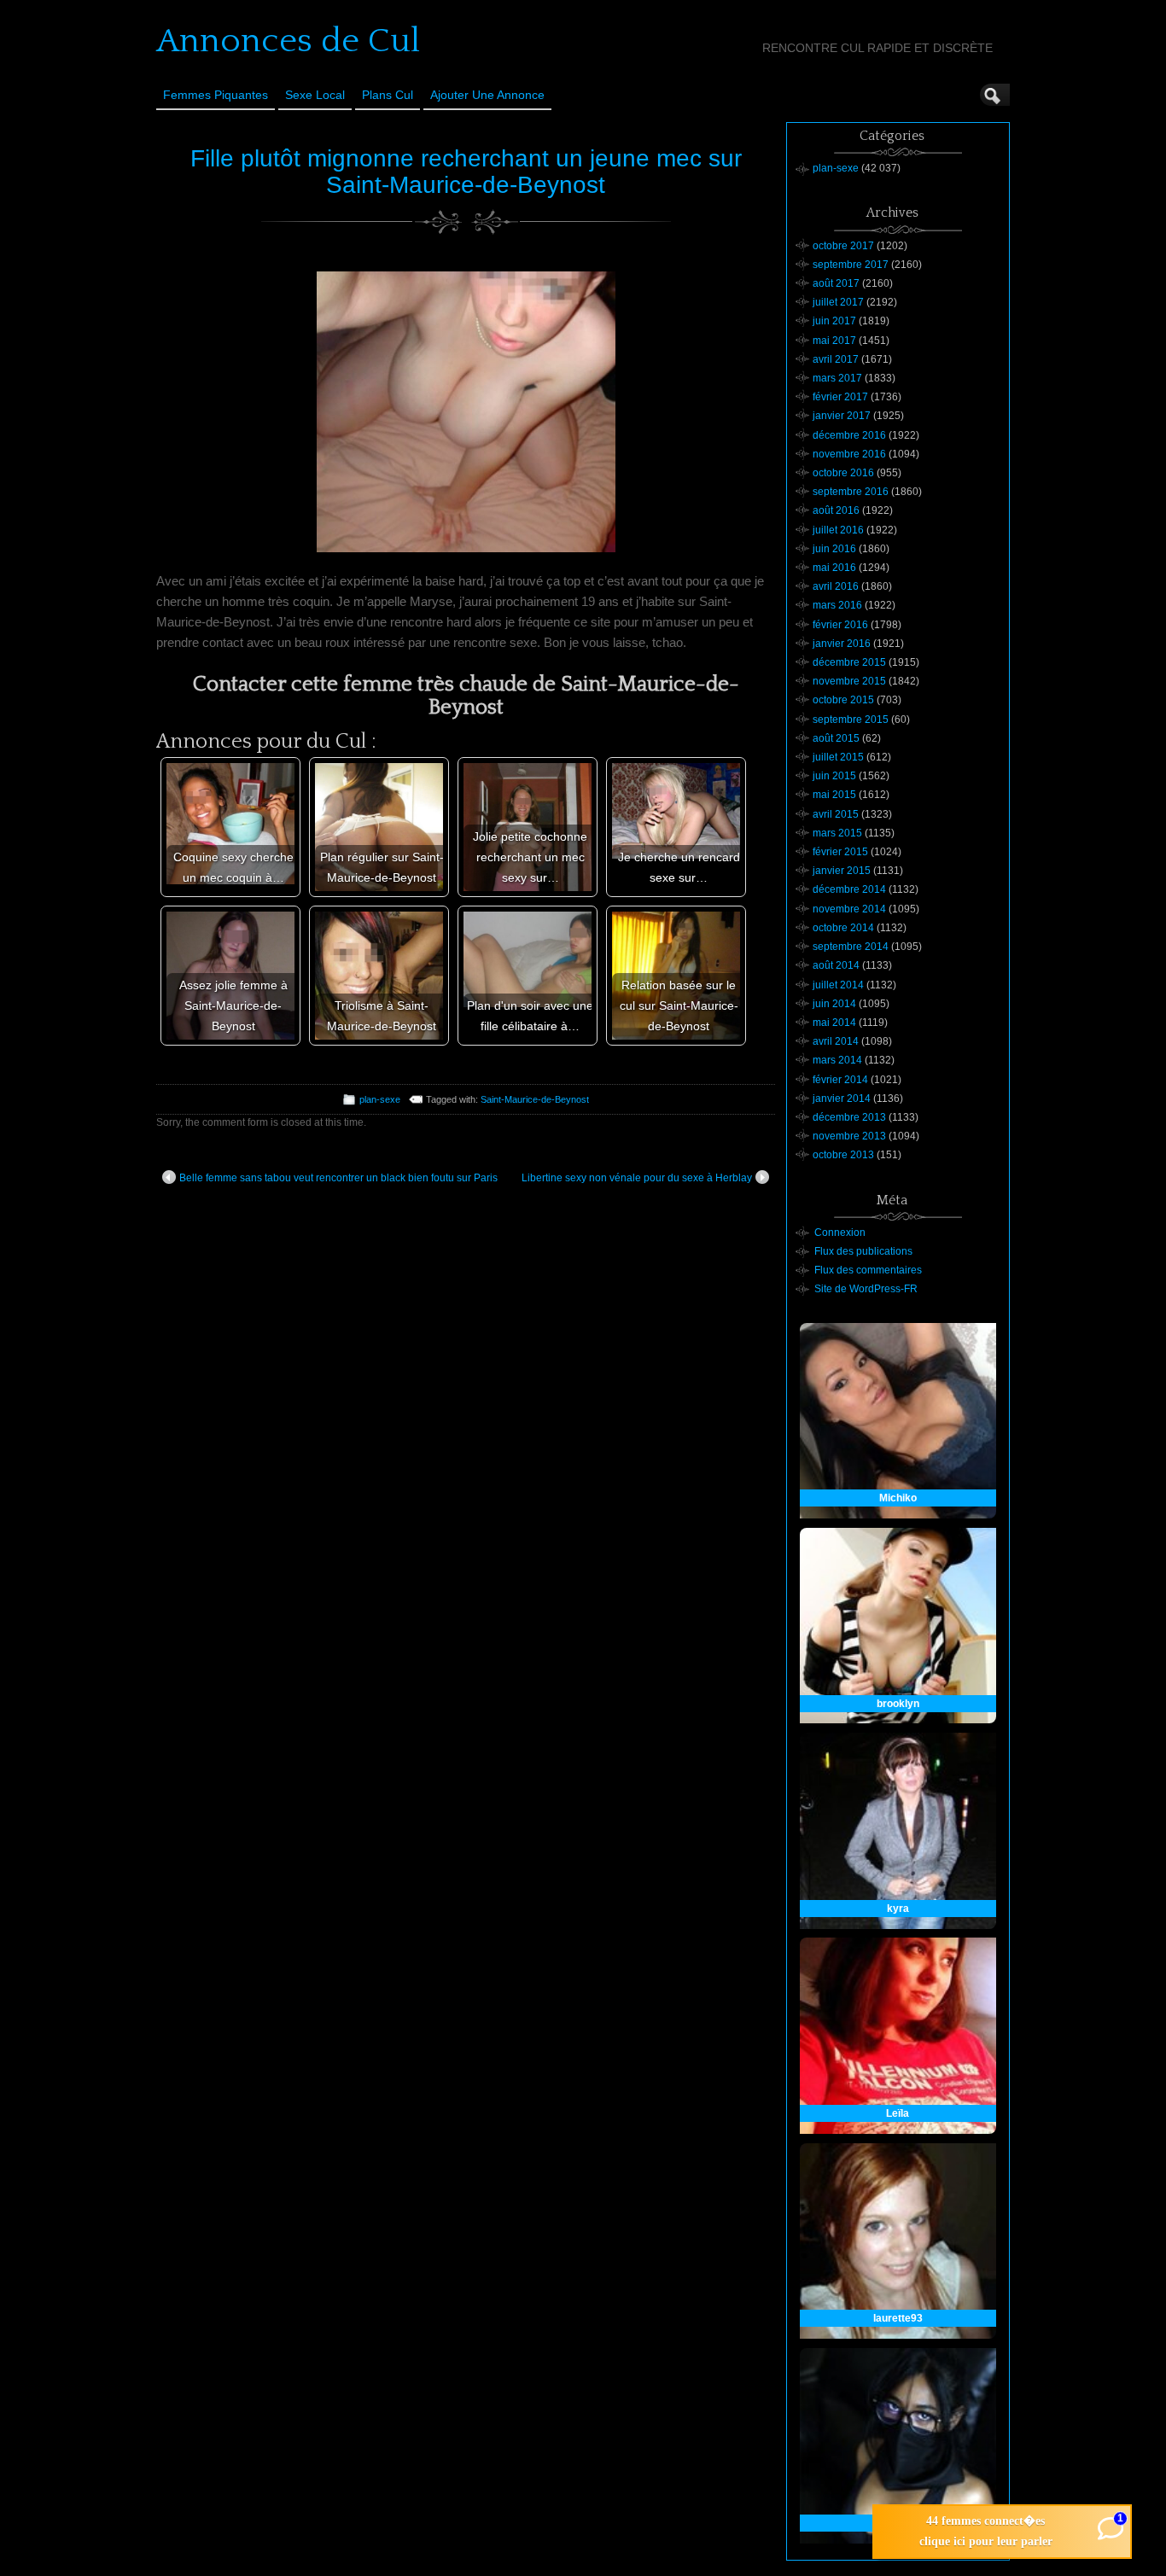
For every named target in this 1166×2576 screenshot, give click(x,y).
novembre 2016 (849, 454)
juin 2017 (834, 321)
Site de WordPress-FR (866, 1289)
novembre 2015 (849, 681)
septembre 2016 (851, 492)
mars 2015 (837, 833)
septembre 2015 (851, 720)
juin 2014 (834, 1004)
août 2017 (836, 283)
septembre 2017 (851, 265)
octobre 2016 (843, 473)
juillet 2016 (838, 530)
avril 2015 (836, 814)
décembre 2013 (849, 1117)
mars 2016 (837, 605)
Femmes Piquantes (216, 95)
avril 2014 (836, 1041)
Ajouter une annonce (487, 95)
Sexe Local (315, 95)
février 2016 (840, 625)
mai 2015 (834, 795)
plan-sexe (380, 1099)
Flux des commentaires (868, 1270)
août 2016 (836, 510)
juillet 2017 (838, 302)
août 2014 (836, 965)
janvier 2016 (842, 644)
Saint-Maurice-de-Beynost (535, 1099)
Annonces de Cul (288, 41)
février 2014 (840, 1080)
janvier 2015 (842, 871)
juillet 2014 (838, 985)
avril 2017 (836, 359)
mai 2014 (834, 1023)
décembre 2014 (849, 889)
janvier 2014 (842, 1099)
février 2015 (840, 852)
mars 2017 (837, 378)
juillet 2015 (838, 757)
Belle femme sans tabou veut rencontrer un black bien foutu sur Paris (338, 1178)
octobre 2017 (843, 246)
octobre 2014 (843, 928)
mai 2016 (834, 568)
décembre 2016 (849, 435)
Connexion (840, 1233)
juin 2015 (834, 776)
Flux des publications (863, 1251)
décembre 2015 (849, 662)
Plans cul (388, 95)
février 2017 (840, 397)
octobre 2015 (843, 700)
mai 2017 (834, 341)
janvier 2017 (842, 416)
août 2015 (836, 738)
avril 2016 (836, 586)
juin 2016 (834, 549)
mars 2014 (837, 1060)
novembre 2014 (849, 909)
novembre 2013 (849, 1136)
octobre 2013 (843, 1155)
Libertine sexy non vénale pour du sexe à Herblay (637, 1178)
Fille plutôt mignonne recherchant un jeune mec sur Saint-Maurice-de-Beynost (466, 172)
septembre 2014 (851, 947)
